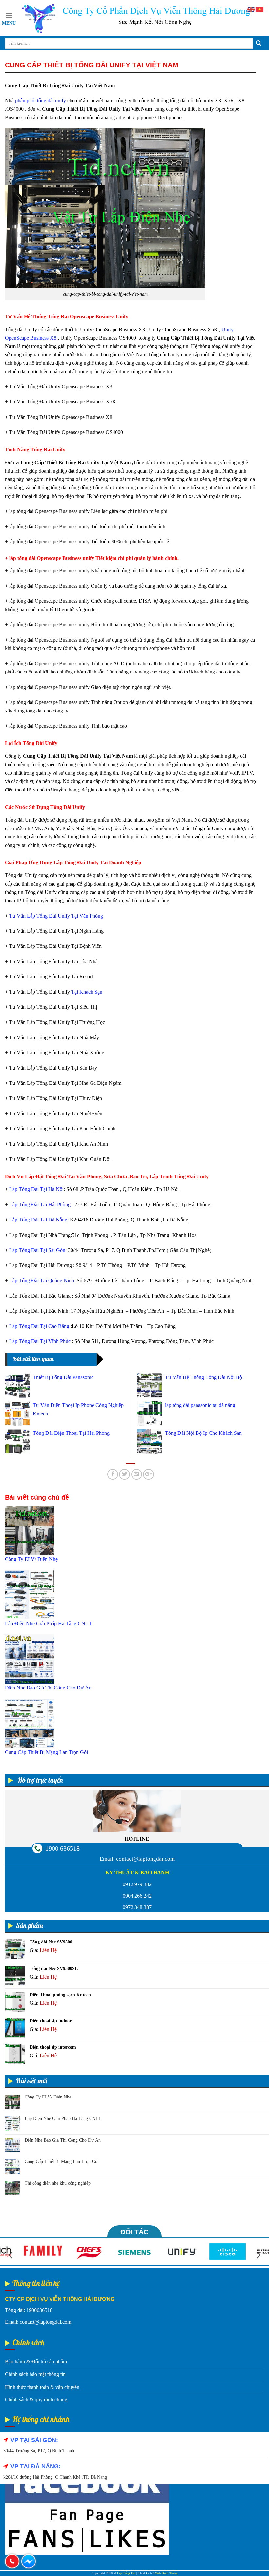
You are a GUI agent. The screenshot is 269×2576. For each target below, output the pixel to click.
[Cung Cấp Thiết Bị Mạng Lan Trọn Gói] (30, 1723)
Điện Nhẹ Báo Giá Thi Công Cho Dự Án (63, 2140)
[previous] (11, 2255)
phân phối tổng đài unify (41, 100)
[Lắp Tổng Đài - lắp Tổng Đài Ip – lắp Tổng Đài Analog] (135, 18)
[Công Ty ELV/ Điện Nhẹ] (30, 1530)
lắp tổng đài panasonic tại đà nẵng (200, 1405)
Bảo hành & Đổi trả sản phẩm (36, 2361)
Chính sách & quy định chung (36, 2400)
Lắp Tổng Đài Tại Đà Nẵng (38, 1220)
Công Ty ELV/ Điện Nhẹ (48, 2097)
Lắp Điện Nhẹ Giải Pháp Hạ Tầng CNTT (63, 2119)
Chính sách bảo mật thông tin (35, 2374)
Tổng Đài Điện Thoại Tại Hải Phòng (71, 1433)
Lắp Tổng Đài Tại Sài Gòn (37, 1250)
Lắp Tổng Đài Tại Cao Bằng (39, 1326)
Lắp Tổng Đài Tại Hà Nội (36, 1189)
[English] (251, 9)
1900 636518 (62, 1848)
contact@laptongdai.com (145, 1859)
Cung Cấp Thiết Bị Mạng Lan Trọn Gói (62, 2162)
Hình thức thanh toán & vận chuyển (42, 2387)
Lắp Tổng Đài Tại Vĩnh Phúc (40, 1341)
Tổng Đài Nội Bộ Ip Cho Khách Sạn (203, 1433)
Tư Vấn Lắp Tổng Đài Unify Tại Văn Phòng (56, 916)
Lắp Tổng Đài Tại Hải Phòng (40, 1205)
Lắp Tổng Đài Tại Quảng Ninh (42, 1281)
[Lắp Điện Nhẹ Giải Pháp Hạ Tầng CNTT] (30, 1594)
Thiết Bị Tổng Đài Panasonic (63, 1377)
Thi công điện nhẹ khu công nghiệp (58, 2183)
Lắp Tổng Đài (126, 2573)
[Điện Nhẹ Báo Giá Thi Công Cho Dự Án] (30, 1659)
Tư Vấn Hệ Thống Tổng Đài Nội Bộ (204, 1377)
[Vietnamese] (260, 9)
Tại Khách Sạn (87, 992)
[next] (258, 2255)
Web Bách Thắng (166, 2573)
